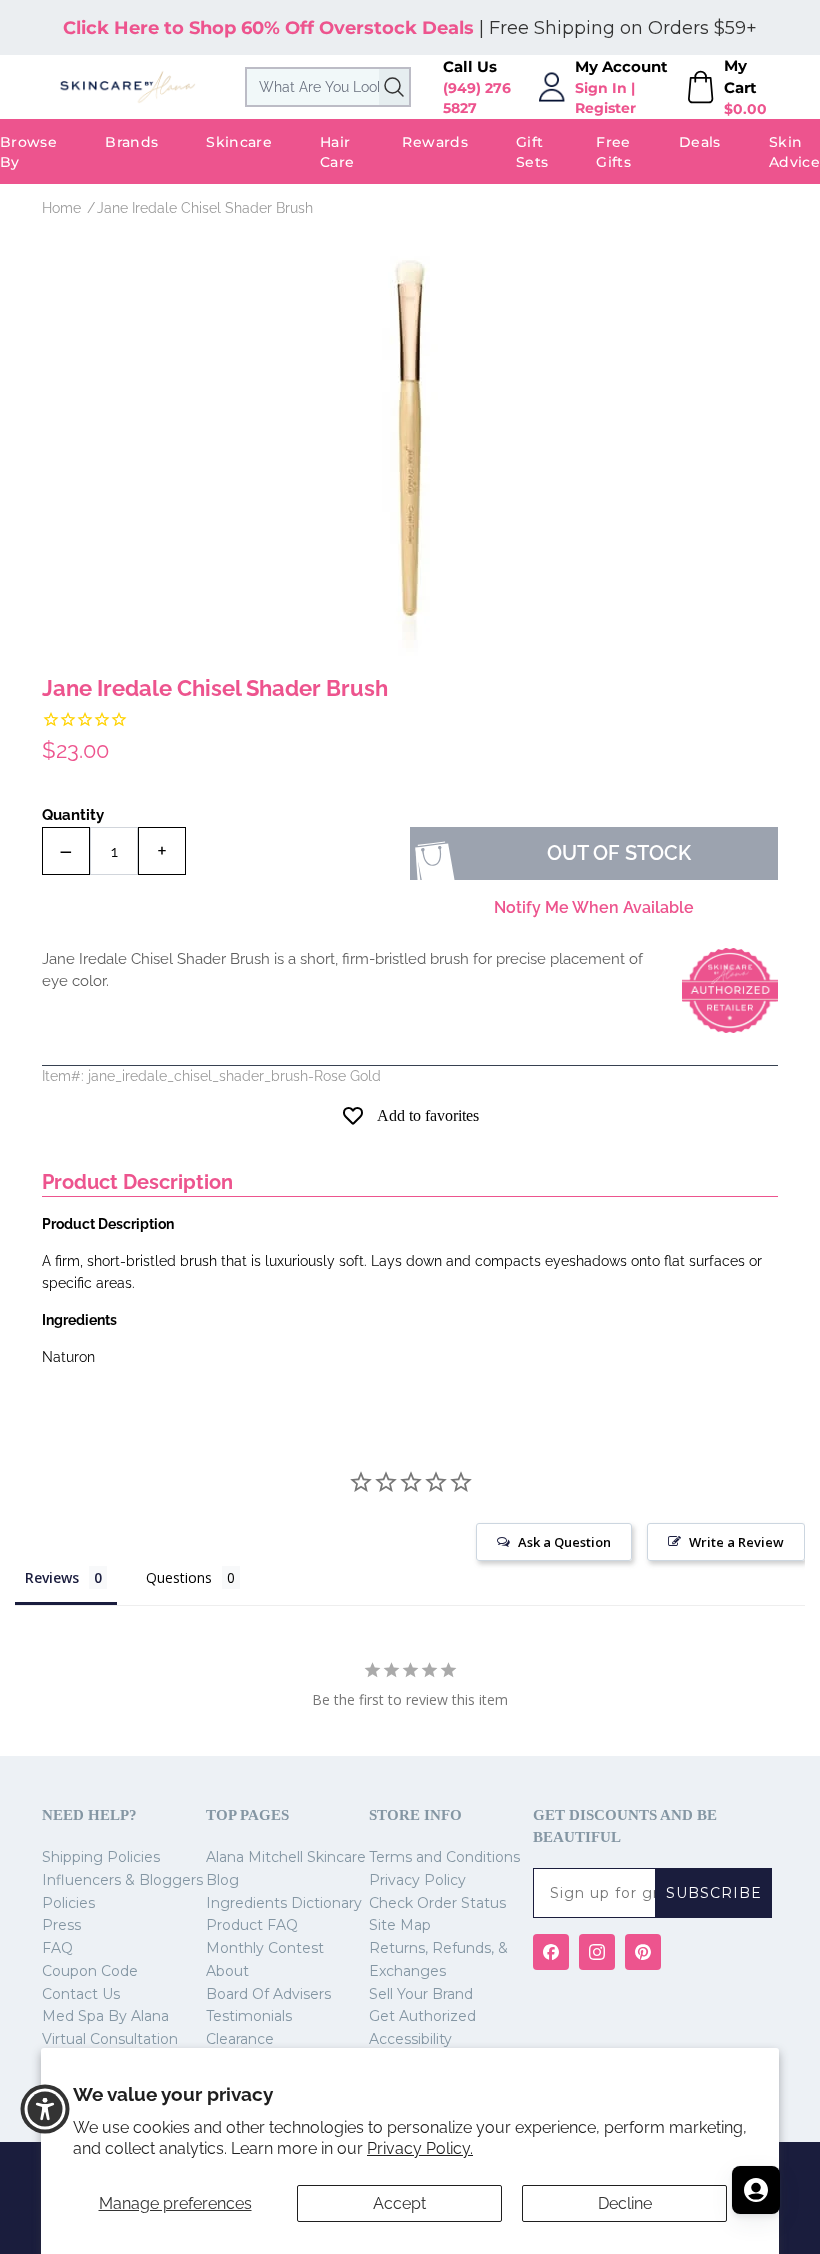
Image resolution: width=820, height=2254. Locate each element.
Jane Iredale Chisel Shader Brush (205, 208)
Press (61, 1925)
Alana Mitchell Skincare (286, 1857)
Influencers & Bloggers (122, 1880)
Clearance (240, 2039)
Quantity (73, 815)
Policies (68, 1903)
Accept (399, 2203)
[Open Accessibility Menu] (45, 2109)
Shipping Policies (101, 1857)
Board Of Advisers (268, 1994)
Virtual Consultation (110, 2039)
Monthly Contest (265, 1948)
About (227, 1971)
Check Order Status (437, 1903)
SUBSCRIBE (714, 1893)
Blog (222, 1880)
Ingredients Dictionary (284, 1903)
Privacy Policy (417, 1880)
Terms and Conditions (444, 1857)
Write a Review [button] (736, 1542)
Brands (131, 142)
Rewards (434, 142)
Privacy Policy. (420, 2148)
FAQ (57, 1948)
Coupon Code (90, 1971)
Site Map (400, 1925)
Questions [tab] (179, 1577)
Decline (625, 2203)
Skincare (239, 142)
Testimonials (249, 2016)
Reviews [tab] (52, 1577)
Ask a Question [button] (564, 1542)
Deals (700, 142)
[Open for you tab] (756, 2190)
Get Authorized (422, 2016)
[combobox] (328, 87)
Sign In (601, 88)
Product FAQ (252, 1925)
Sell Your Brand (421, 1994)
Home (61, 208)
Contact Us (81, 1994)
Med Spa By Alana (105, 2016)
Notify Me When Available (594, 907)
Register (605, 108)
